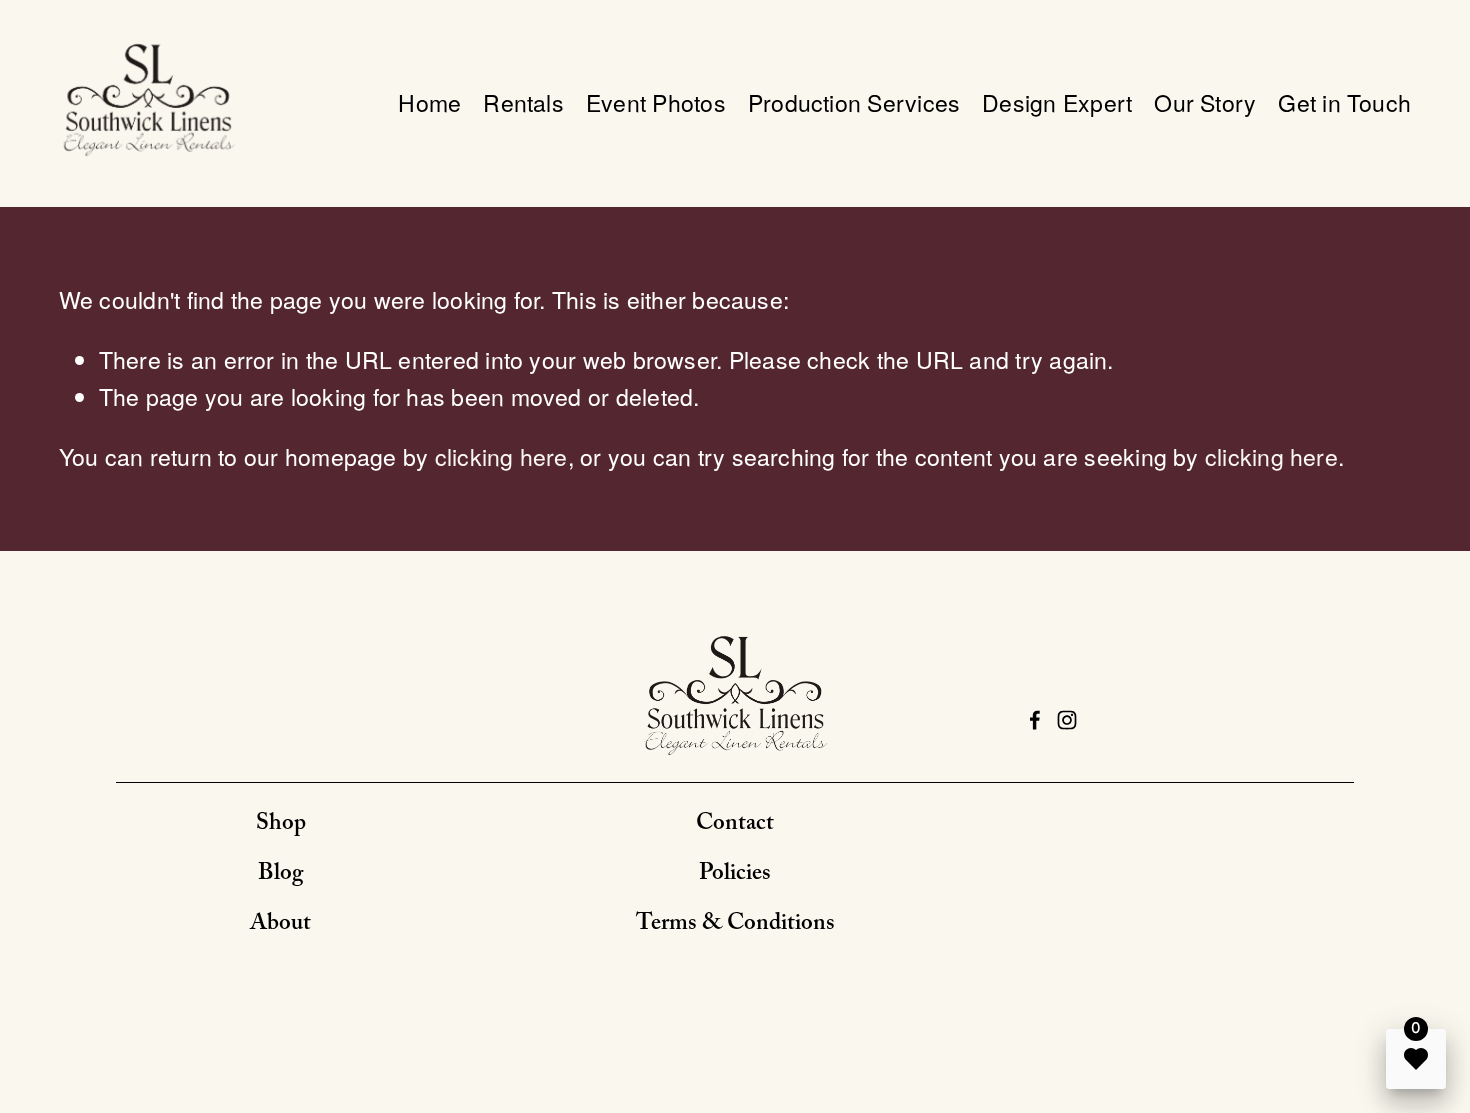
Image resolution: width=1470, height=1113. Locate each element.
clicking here (501, 456)
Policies (735, 875)
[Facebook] (1035, 720)
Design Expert (1057, 102)
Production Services (854, 102)
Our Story (1205, 102)
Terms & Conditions (735, 925)
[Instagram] (1067, 720)
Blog (280, 875)
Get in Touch (1344, 102)
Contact (735, 825)
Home (429, 102)
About (280, 925)
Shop (281, 825)
